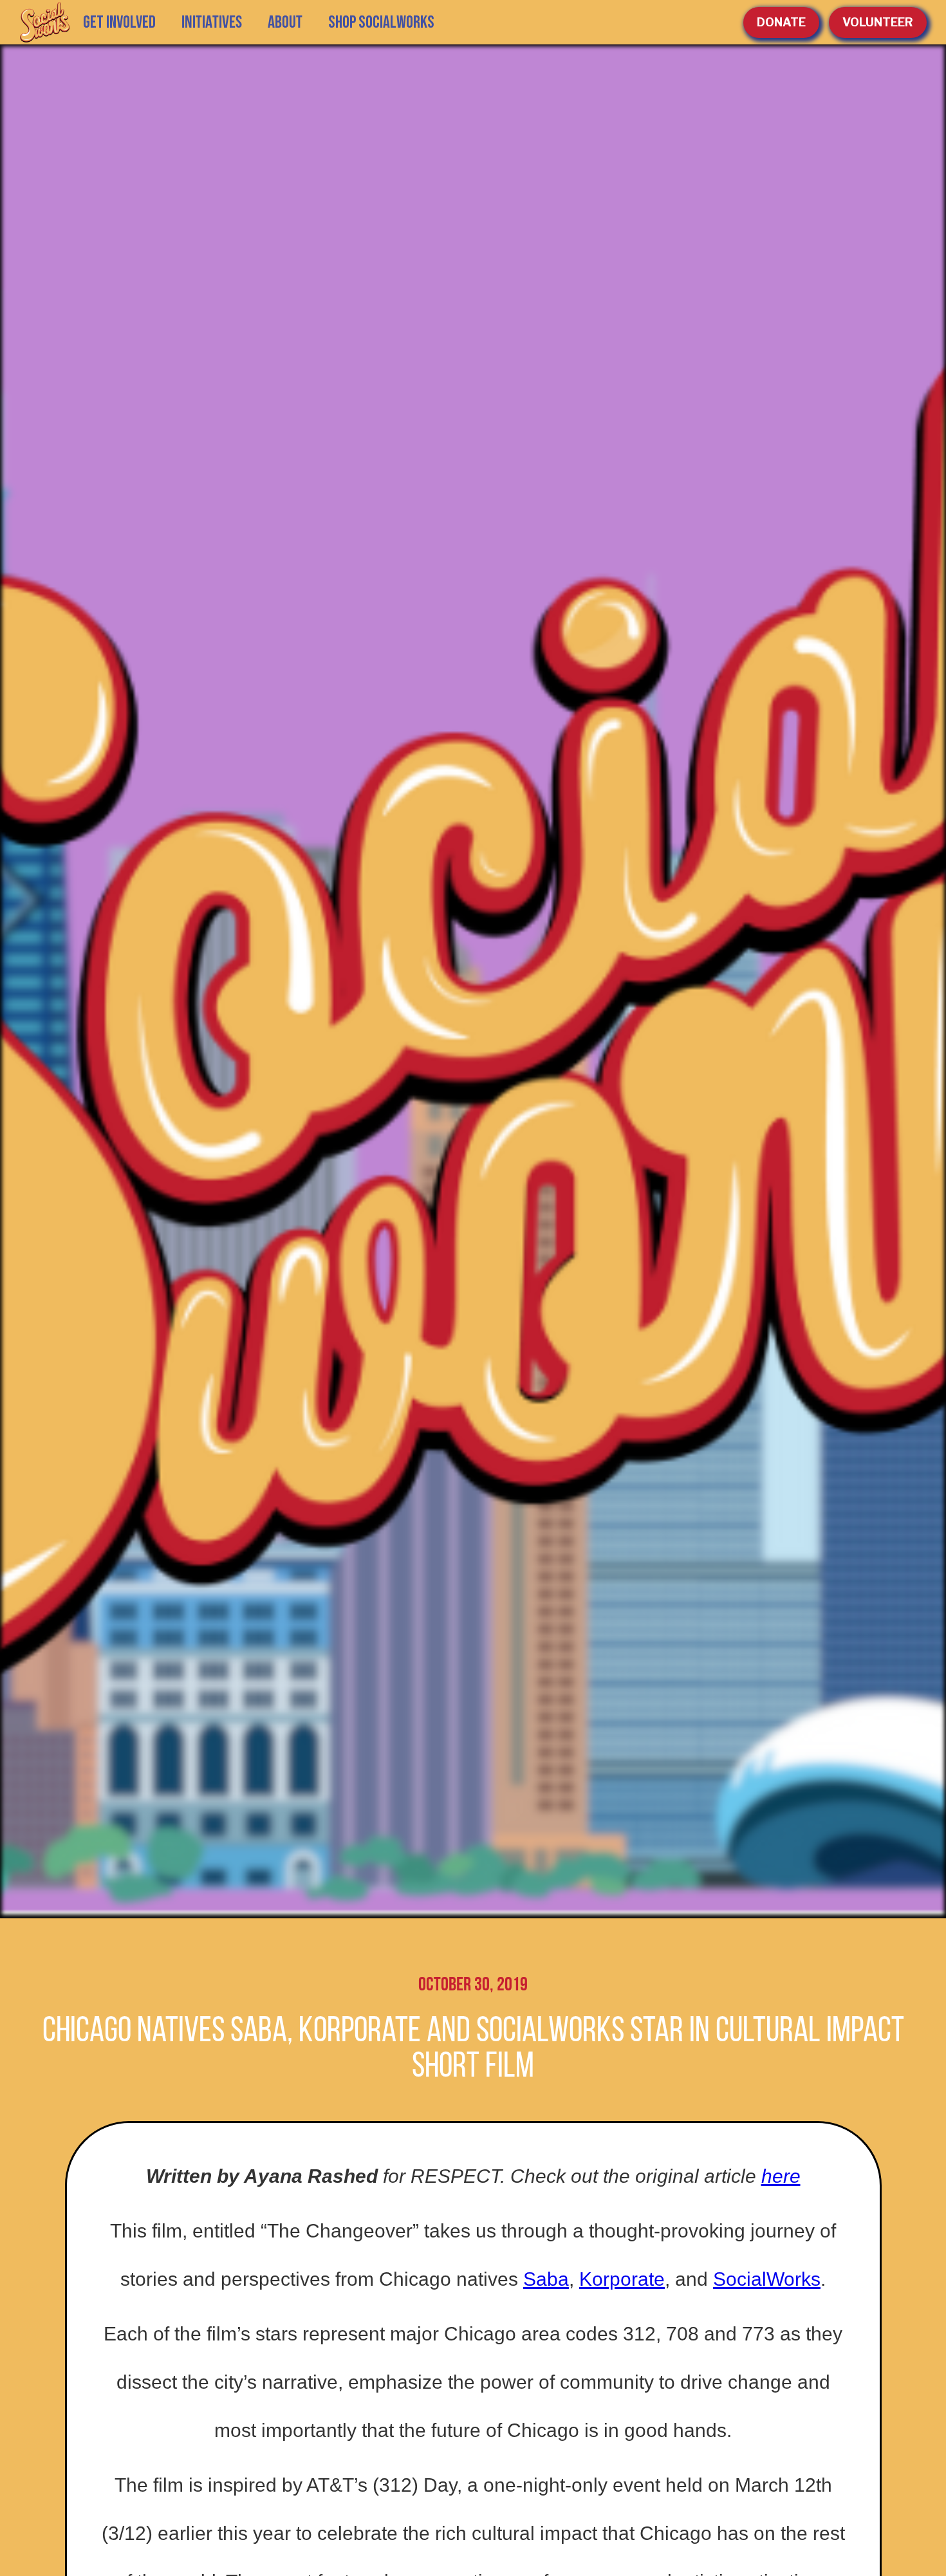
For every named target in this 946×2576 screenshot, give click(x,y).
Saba (546, 2279)
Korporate (622, 2279)
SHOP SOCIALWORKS (381, 23)
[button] (212, 23)
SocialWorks (767, 2279)
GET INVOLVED (119, 23)
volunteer (878, 22)
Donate (781, 22)
